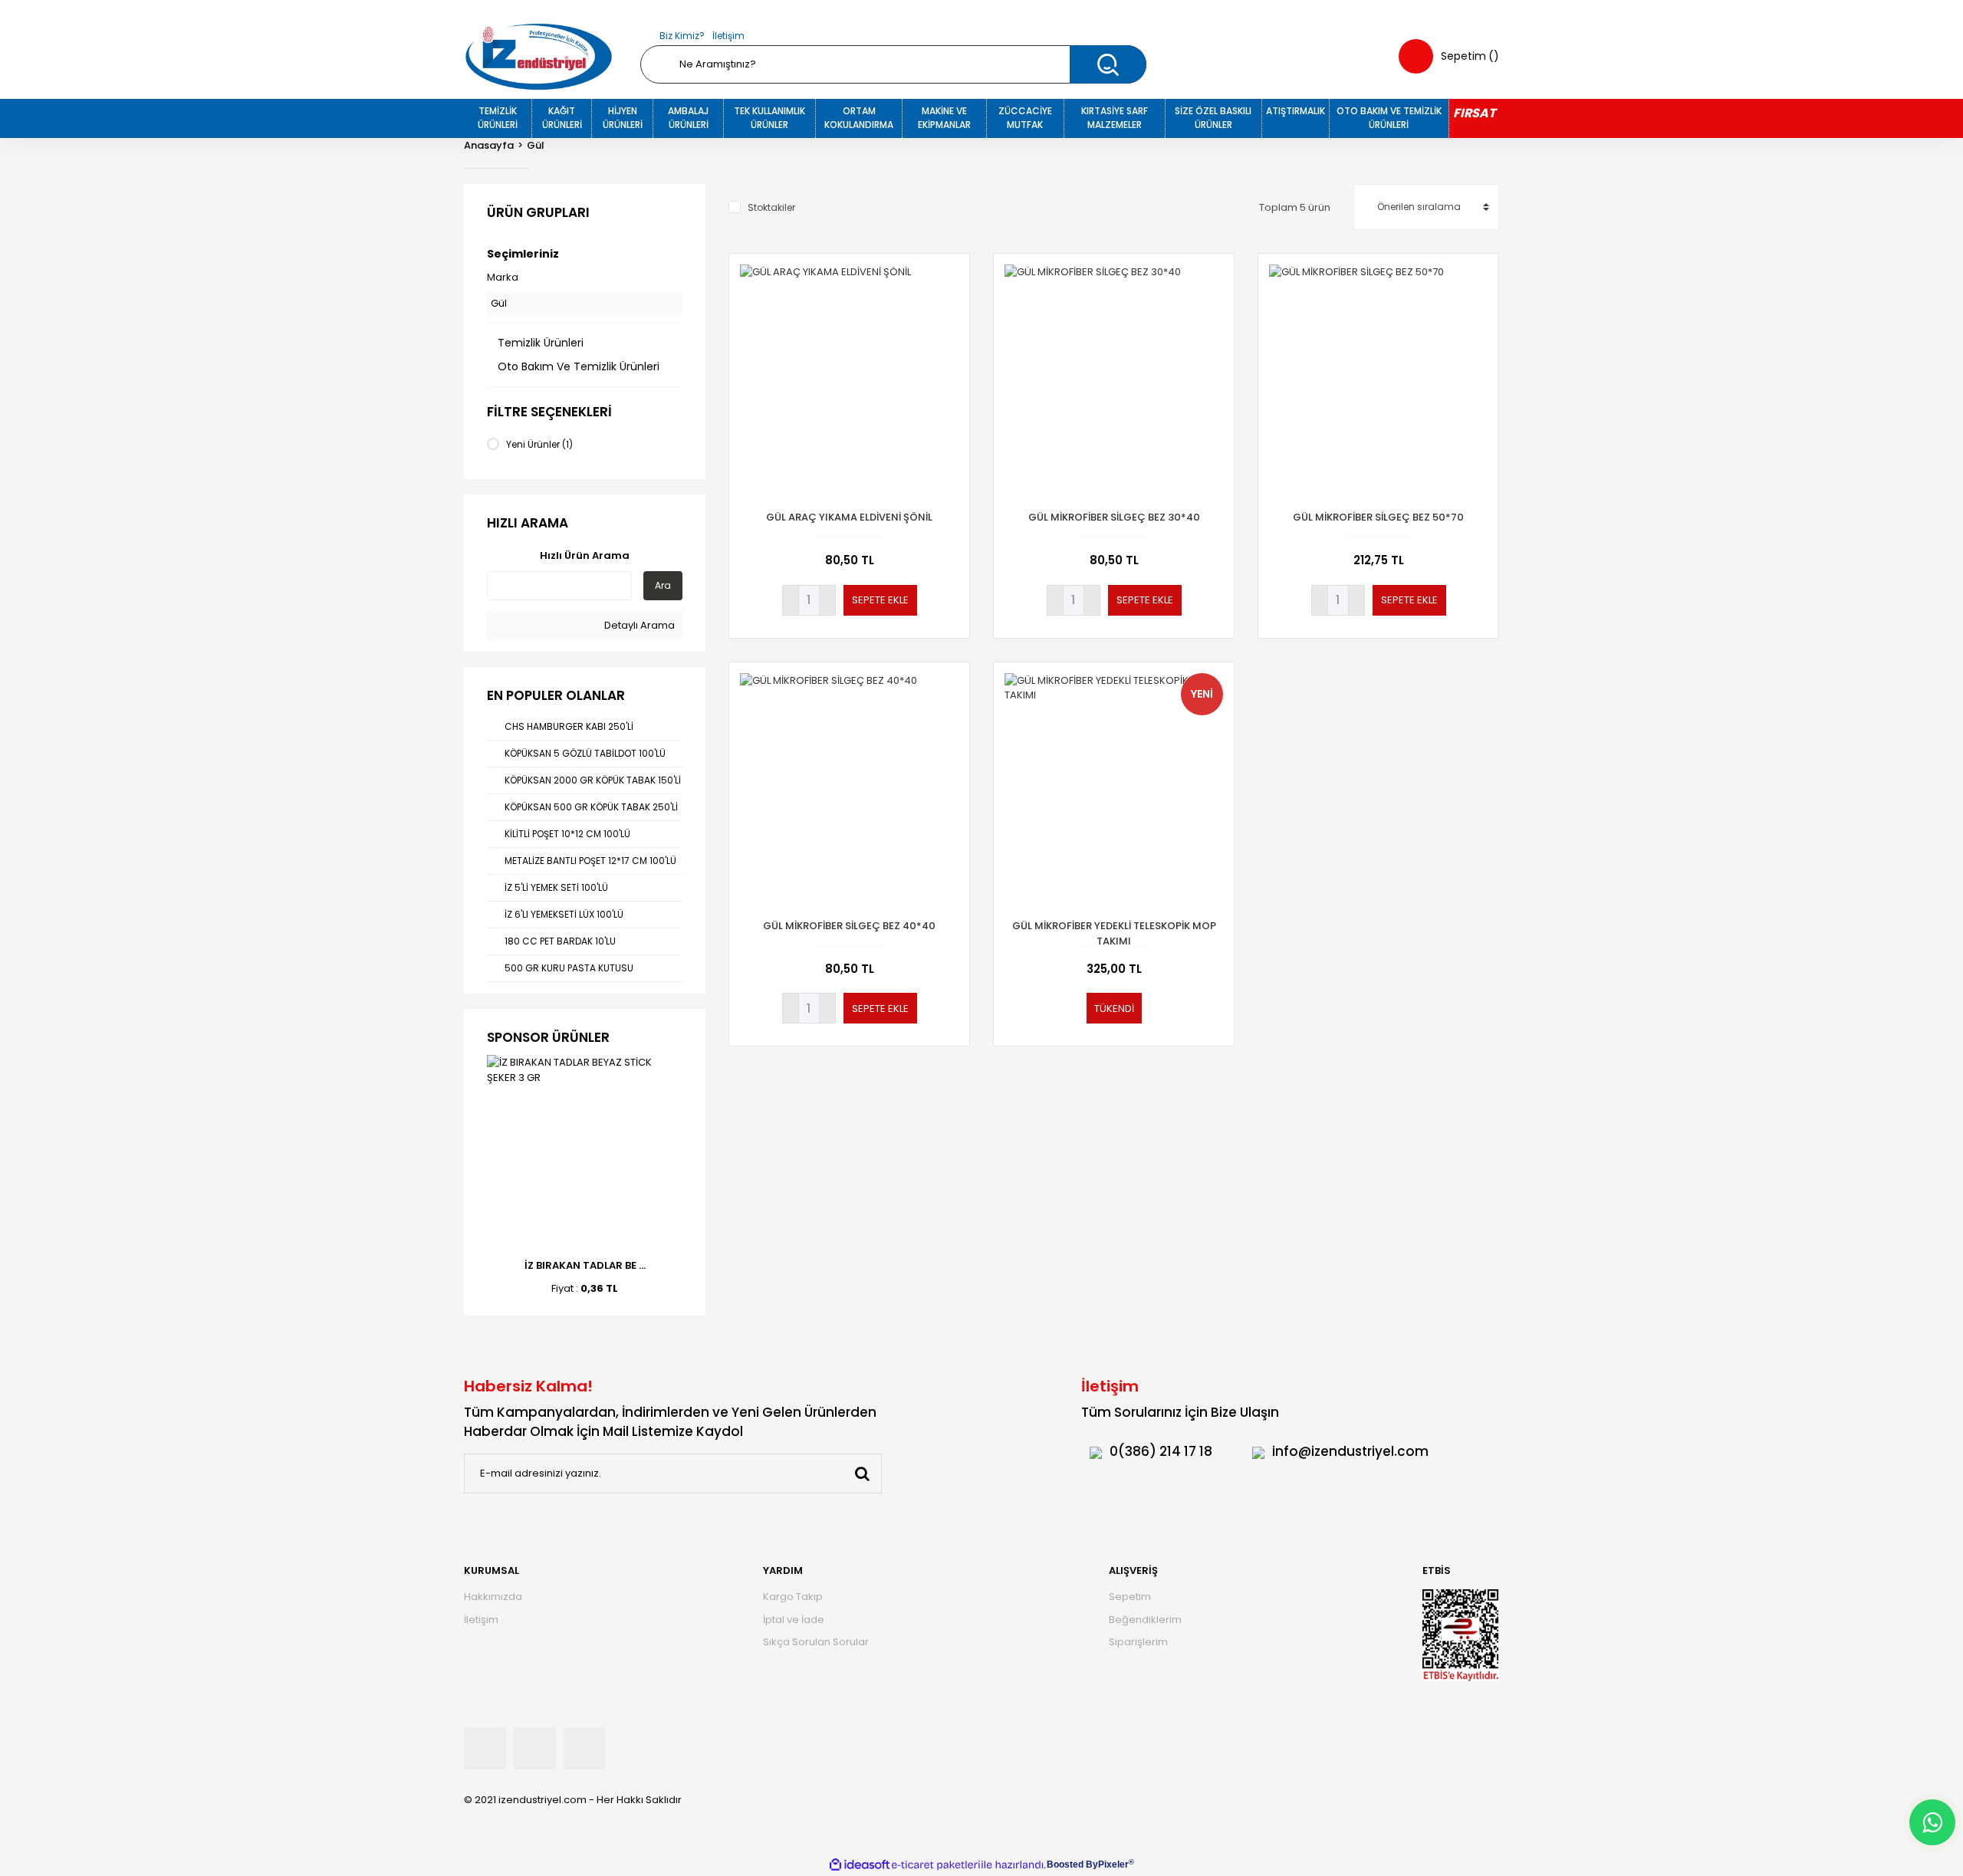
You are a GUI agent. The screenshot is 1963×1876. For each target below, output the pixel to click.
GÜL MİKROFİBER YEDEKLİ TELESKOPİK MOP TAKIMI (1114, 933)
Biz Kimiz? (682, 36)
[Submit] (862, 1474)
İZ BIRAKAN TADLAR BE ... (585, 1265)
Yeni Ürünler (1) (539, 444)
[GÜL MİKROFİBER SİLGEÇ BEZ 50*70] (1378, 374)
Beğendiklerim (1145, 1620)
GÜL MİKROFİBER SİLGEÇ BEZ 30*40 (1114, 517)
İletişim (728, 36)
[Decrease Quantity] (791, 600)
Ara (663, 585)
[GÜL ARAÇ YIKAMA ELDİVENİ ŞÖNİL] (849, 374)
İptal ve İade (794, 1620)
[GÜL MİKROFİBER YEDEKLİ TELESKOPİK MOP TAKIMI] (1114, 782)
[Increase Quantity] (827, 600)
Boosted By (1072, 1865)
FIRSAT (1474, 113)
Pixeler (1113, 1865)
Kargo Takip (793, 1597)
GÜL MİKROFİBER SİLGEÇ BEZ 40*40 (849, 926)
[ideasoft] (860, 1865)
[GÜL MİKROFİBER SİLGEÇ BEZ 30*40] (1114, 374)
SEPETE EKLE (880, 600)
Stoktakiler (771, 207)
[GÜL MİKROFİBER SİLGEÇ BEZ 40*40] (849, 782)
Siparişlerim (1138, 1642)
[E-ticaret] (936, 1865)
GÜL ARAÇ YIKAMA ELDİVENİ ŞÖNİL (849, 517)
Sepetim (1130, 1597)
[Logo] (539, 57)
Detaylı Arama (638, 625)
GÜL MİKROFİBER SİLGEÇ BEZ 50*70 (1378, 517)
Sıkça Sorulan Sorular (816, 1642)
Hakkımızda (493, 1597)
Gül (536, 145)
